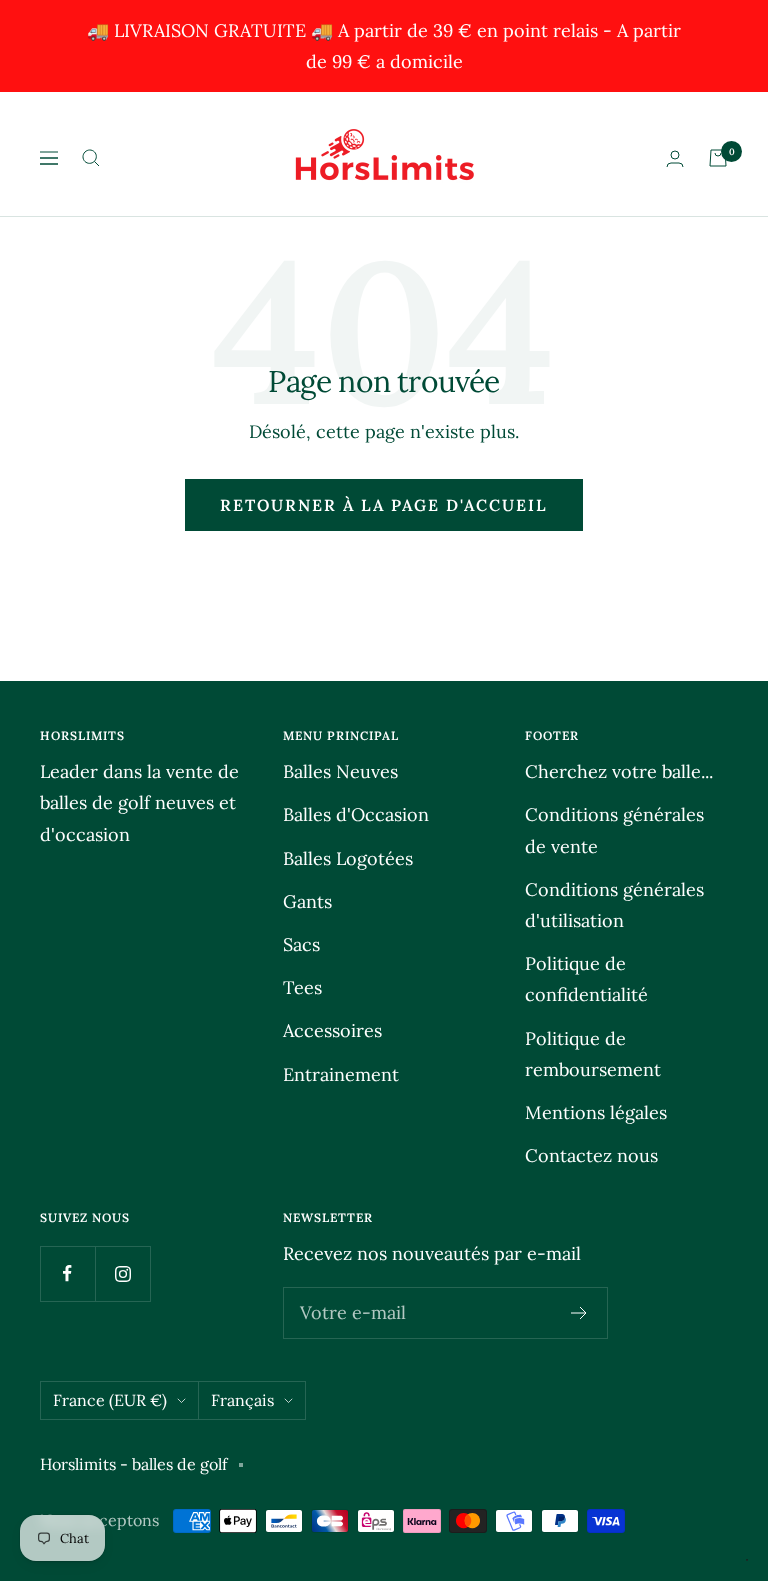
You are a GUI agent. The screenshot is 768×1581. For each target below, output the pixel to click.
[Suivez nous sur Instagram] (122, 1273)
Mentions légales (596, 1112)
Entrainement (341, 1074)
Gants (307, 901)
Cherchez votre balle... (619, 771)
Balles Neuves (340, 771)
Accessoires (332, 1030)
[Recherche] (91, 158)
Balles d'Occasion (356, 814)
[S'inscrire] (579, 1313)
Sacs (301, 944)
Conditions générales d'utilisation (614, 905)
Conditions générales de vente (614, 830)
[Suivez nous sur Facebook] (67, 1273)
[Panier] (718, 158)
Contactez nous (591, 1155)
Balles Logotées (348, 858)
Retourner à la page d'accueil (384, 505)
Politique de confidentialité (586, 979)
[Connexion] (675, 158)
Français (242, 1400)
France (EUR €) (110, 1400)
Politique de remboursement (593, 1054)
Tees (302, 987)
